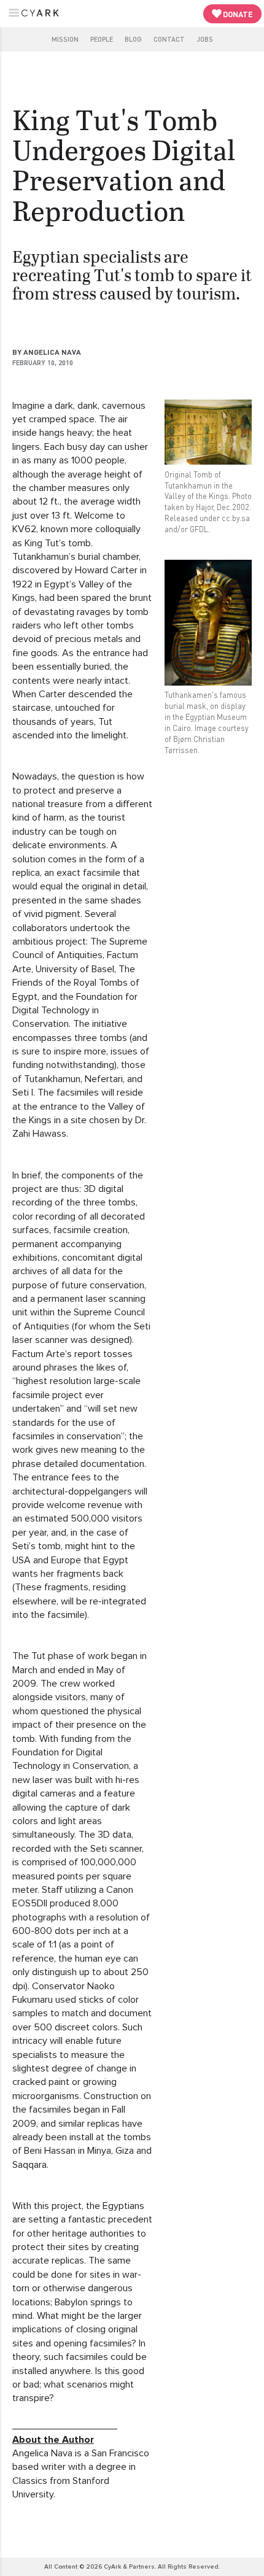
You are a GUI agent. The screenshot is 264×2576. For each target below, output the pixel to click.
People (102, 39)
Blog (133, 39)
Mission (65, 39)
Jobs (205, 39)
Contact (169, 39)
